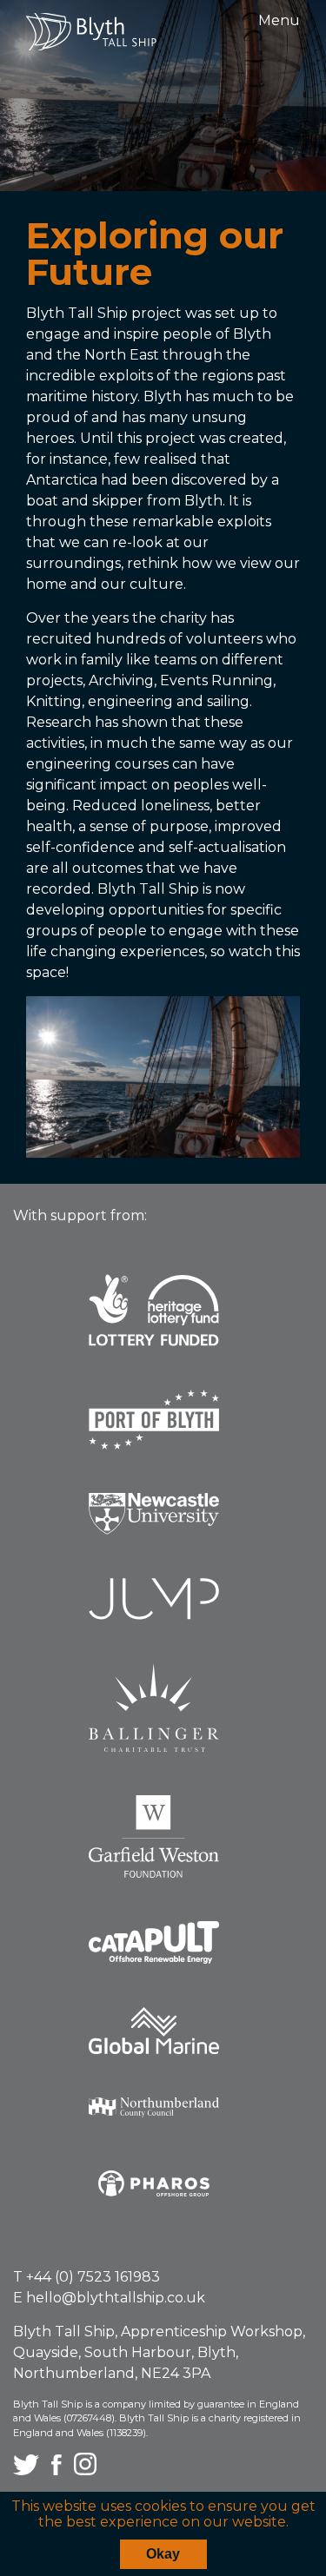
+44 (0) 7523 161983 (93, 2277)
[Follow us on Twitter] (28, 2470)
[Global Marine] (163, 2044)
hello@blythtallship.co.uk (116, 2298)
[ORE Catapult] (163, 1955)
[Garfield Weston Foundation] (163, 1849)
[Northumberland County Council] (163, 2120)
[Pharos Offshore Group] (163, 2196)
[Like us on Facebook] (58, 2470)
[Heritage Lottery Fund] (163, 1324)
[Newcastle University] (163, 1527)
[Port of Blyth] (163, 1433)
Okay (163, 2554)
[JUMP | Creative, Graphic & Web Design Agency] (163, 1612)
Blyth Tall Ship (91, 32)
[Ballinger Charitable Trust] (163, 1721)
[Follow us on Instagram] (85, 2470)
